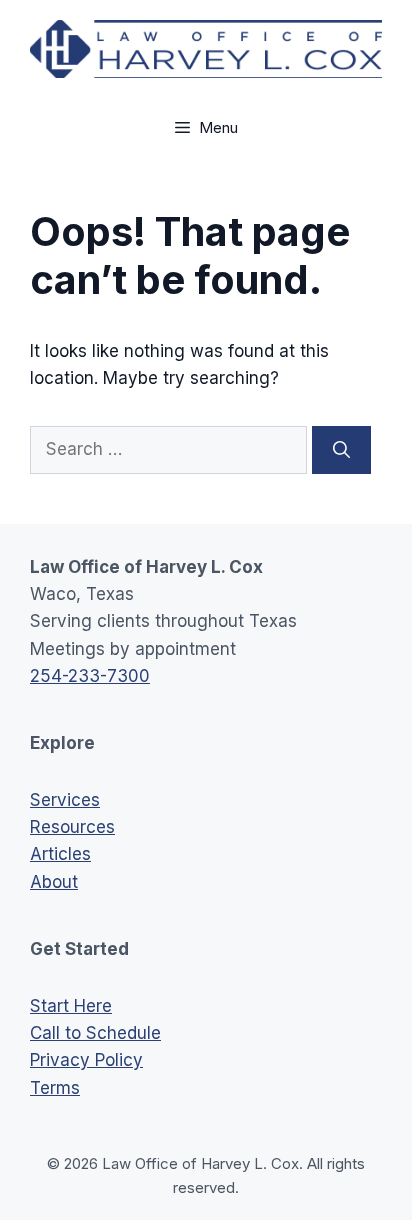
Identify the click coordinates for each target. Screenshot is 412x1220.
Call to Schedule (95, 1033)
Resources (72, 827)
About (54, 882)
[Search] (341, 450)
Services (65, 800)
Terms (55, 1088)
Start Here (71, 1006)
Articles (60, 854)
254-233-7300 (90, 676)
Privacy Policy (86, 1060)
